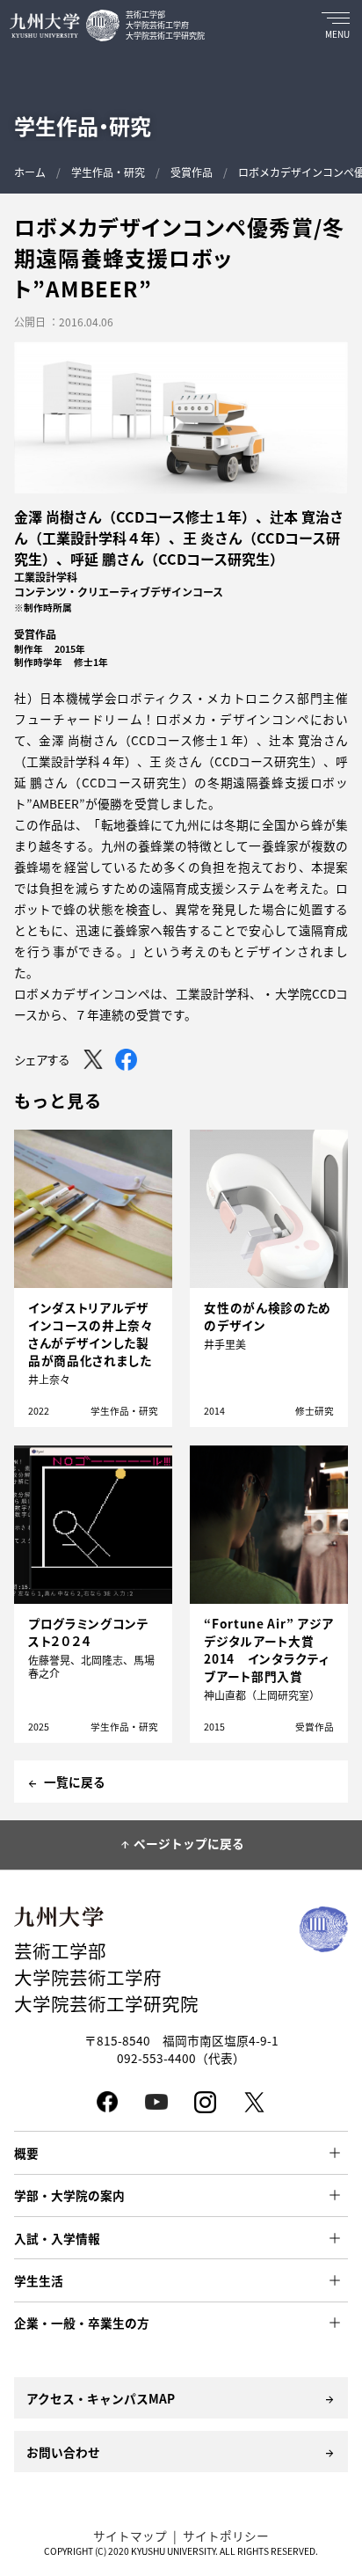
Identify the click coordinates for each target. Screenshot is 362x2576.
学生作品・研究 (108, 172)
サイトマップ (130, 2536)
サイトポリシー (226, 2536)
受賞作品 (192, 172)
